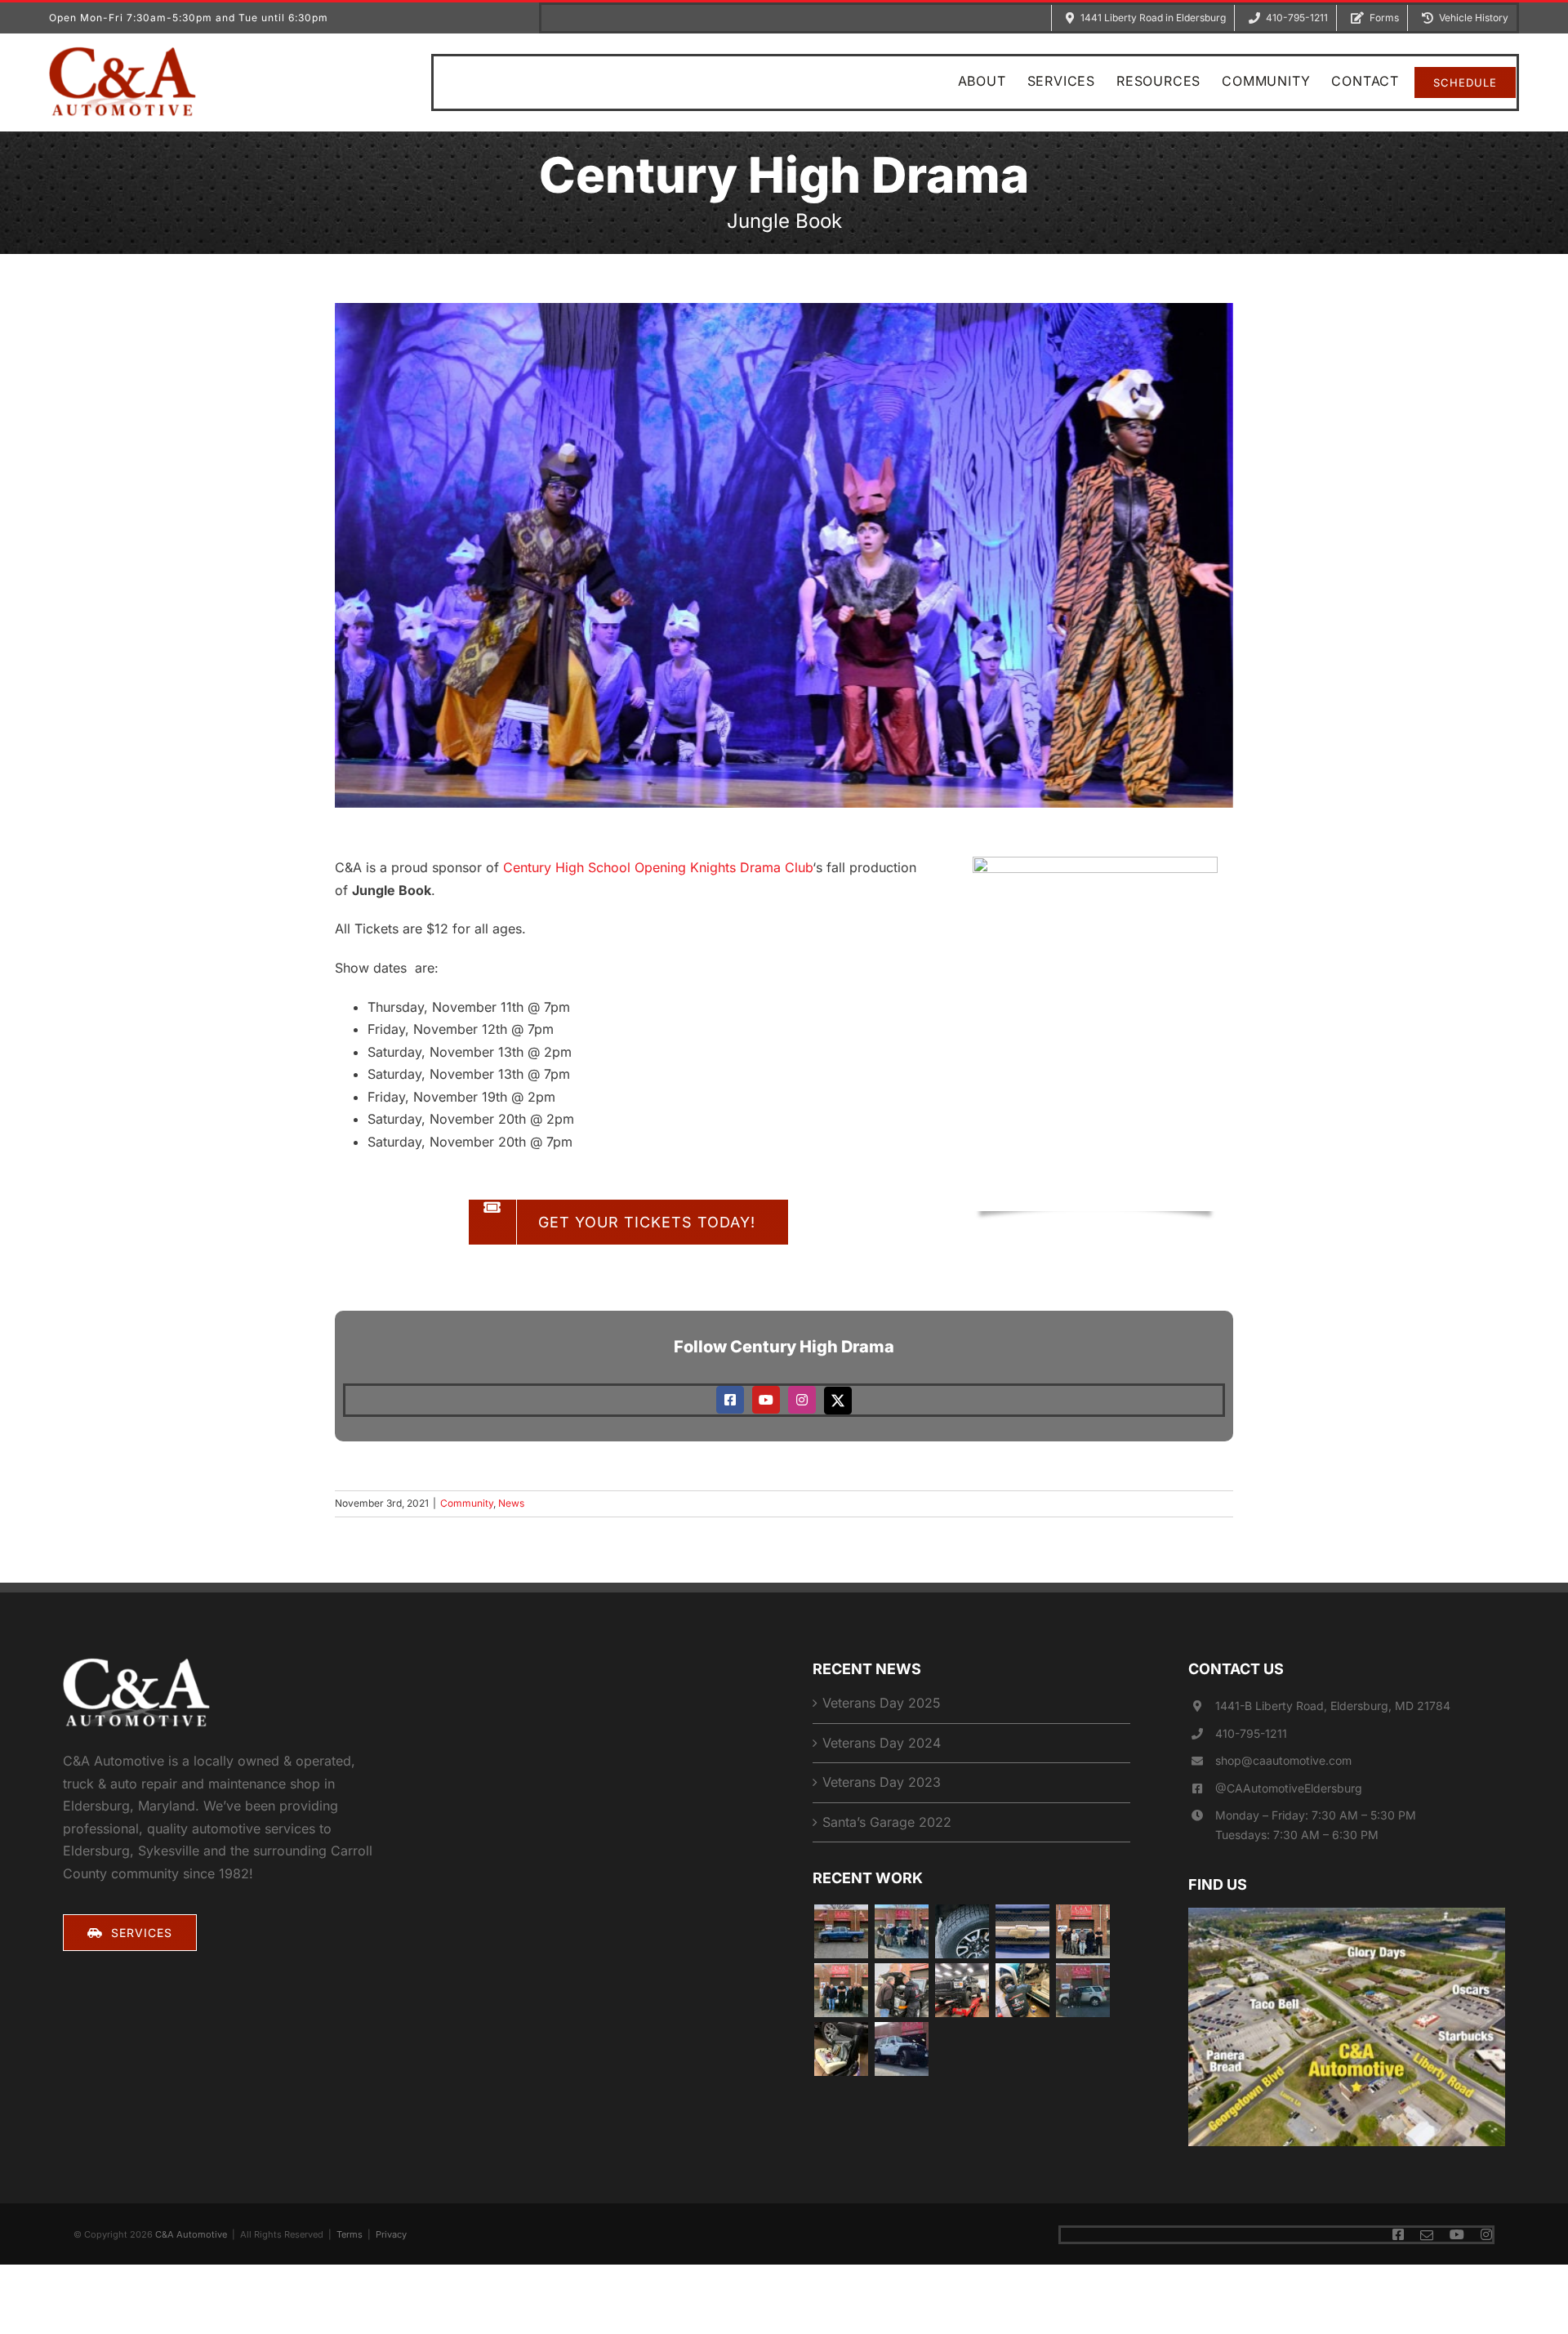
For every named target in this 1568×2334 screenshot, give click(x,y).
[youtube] (766, 1400)
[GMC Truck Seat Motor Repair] (841, 2049)
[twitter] (838, 1401)
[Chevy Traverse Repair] (901, 1931)
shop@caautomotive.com (1283, 1760)
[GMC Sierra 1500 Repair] (962, 1990)
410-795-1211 (1251, 1733)
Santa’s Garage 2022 (887, 1822)
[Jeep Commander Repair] (901, 1990)
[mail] (1427, 2235)
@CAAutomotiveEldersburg (1289, 1788)
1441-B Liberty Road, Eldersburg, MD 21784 (1333, 1706)
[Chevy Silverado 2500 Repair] (1022, 1990)
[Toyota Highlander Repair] (841, 1990)
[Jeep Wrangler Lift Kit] (901, 2049)
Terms (350, 2234)
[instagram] (802, 1400)
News (511, 1503)
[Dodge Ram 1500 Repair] (841, 1931)
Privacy (391, 2234)
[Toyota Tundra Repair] (962, 1931)
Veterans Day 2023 (882, 1782)
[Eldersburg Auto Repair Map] (1347, 1914)
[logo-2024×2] (122, 53)
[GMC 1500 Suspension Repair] (1082, 1931)
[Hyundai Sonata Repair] (1082, 1990)
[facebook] (730, 1400)
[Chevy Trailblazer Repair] (1022, 1931)
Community (467, 1503)
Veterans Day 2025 (882, 1703)
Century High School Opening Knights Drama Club (658, 867)
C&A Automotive (191, 2234)
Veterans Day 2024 (882, 1743)
